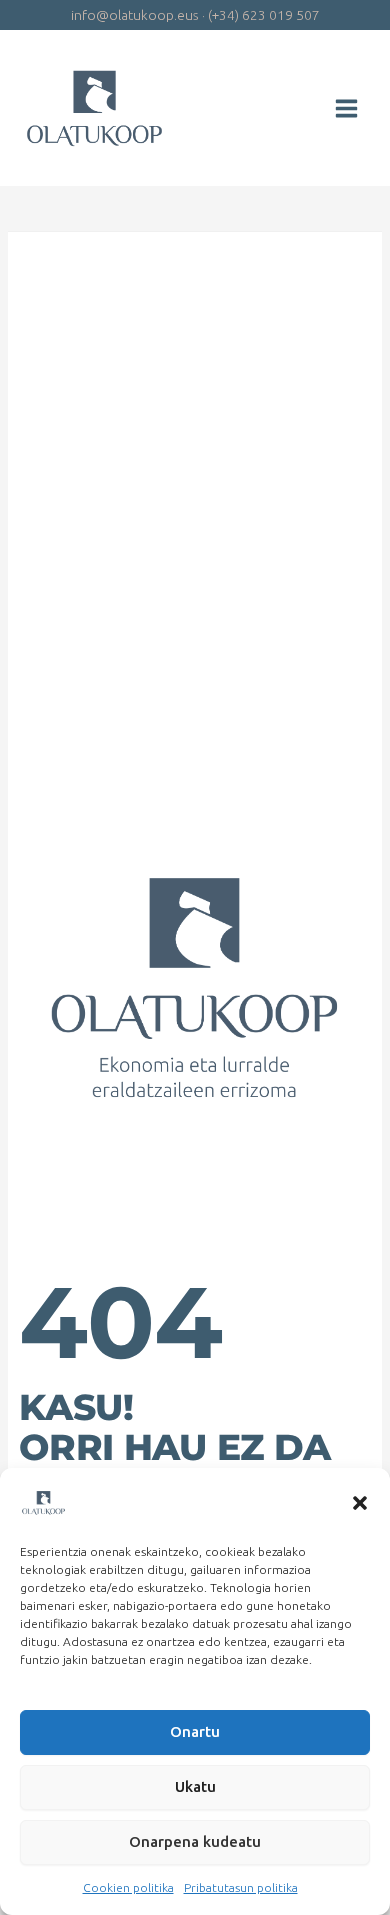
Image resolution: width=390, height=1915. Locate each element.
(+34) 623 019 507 (264, 15)
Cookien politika (128, 1887)
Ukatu (195, 1786)
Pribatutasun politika (241, 1887)
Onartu (195, 1731)
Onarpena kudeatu (195, 1841)
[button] (360, 1503)
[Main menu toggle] (346, 108)
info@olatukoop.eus (135, 15)
